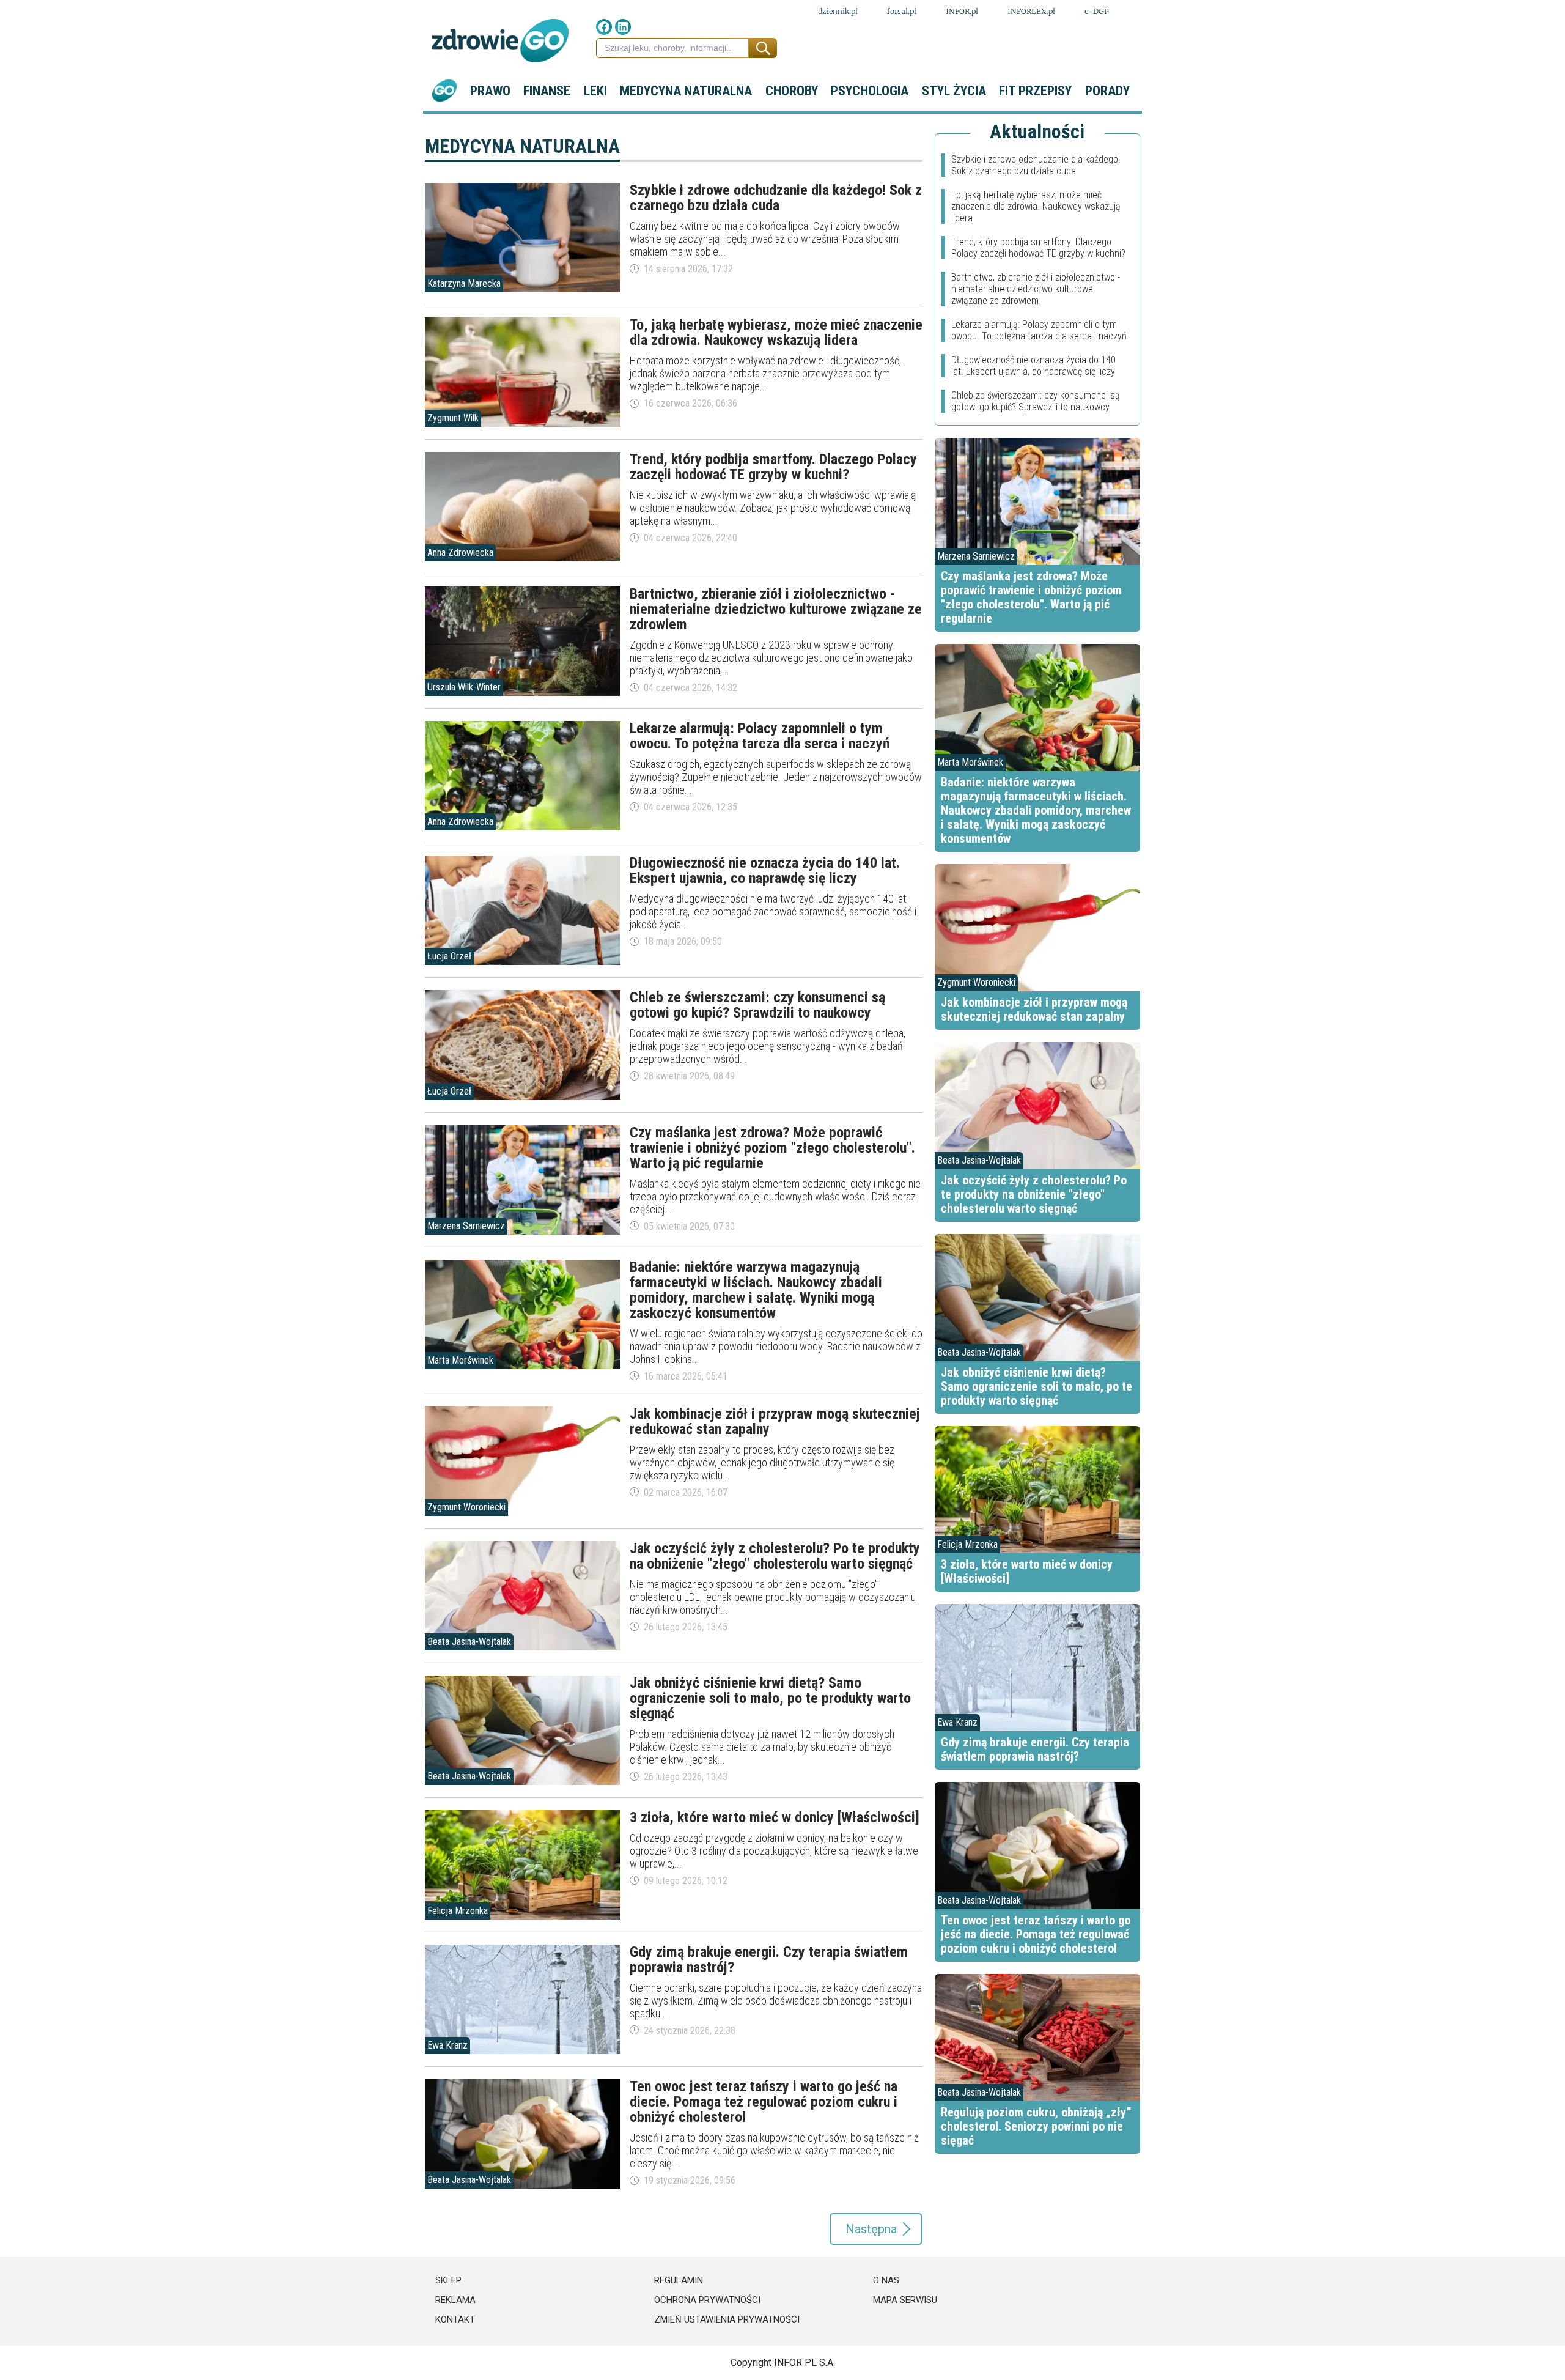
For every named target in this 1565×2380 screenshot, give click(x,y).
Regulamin (679, 2280)
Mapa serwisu (905, 2300)
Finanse (547, 91)
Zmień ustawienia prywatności (727, 2319)
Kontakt (455, 2319)
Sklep (448, 2280)
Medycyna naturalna (686, 91)
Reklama (455, 2300)
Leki (595, 91)
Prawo (490, 91)
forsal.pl (902, 11)
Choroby (792, 91)
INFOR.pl (962, 11)
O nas (886, 2280)
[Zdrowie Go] (500, 41)
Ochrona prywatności (707, 2300)
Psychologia (870, 91)
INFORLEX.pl (1031, 11)
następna (871, 2229)
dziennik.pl (838, 11)
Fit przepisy (1035, 91)
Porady (1107, 91)
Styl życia (954, 91)
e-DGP (1097, 11)
